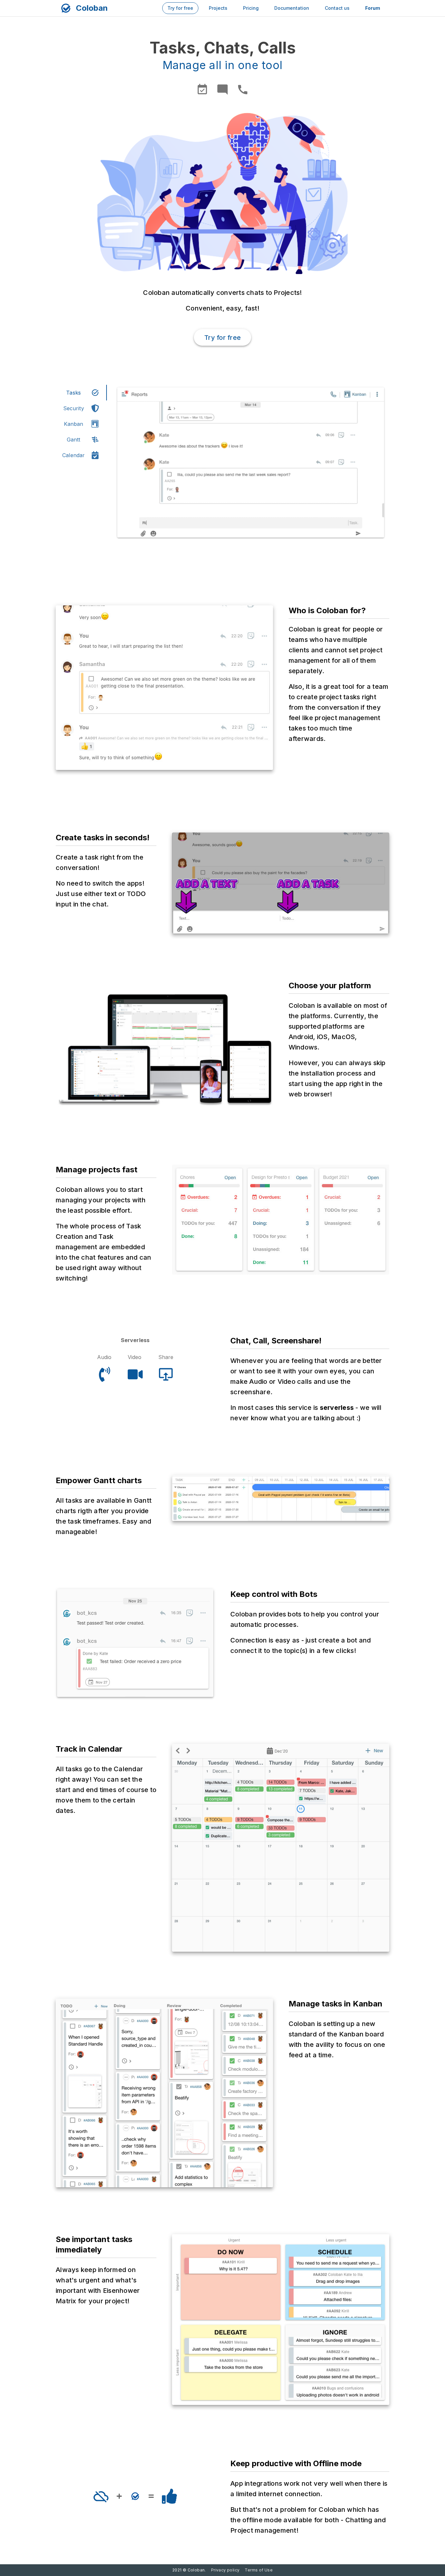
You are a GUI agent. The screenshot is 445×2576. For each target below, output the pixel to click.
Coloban (92, 8)
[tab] (81, 393)
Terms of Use (259, 2570)
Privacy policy (225, 2570)
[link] (180, 8)
